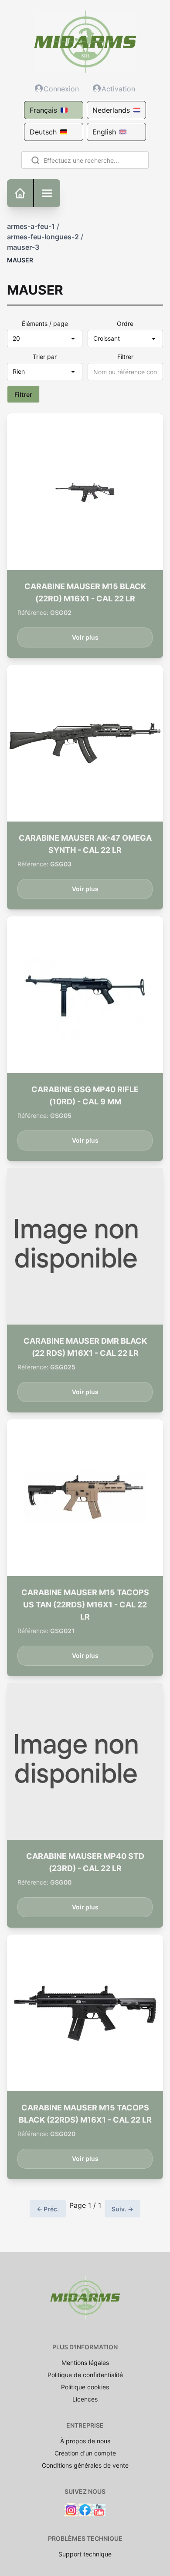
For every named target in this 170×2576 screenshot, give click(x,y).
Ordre (125, 324)
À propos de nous (85, 2441)
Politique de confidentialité (85, 2375)
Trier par (45, 357)
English (104, 132)
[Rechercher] (34, 160)
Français (43, 110)
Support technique (85, 2554)
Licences (85, 2399)
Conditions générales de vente (85, 2465)
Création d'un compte (85, 2453)
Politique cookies (85, 2387)
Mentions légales (85, 2363)
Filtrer (125, 357)
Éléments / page (45, 324)
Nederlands (111, 110)
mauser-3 (23, 247)
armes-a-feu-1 (31, 226)
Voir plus (85, 637)
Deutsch (43, 132)
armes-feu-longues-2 (43, 237)
